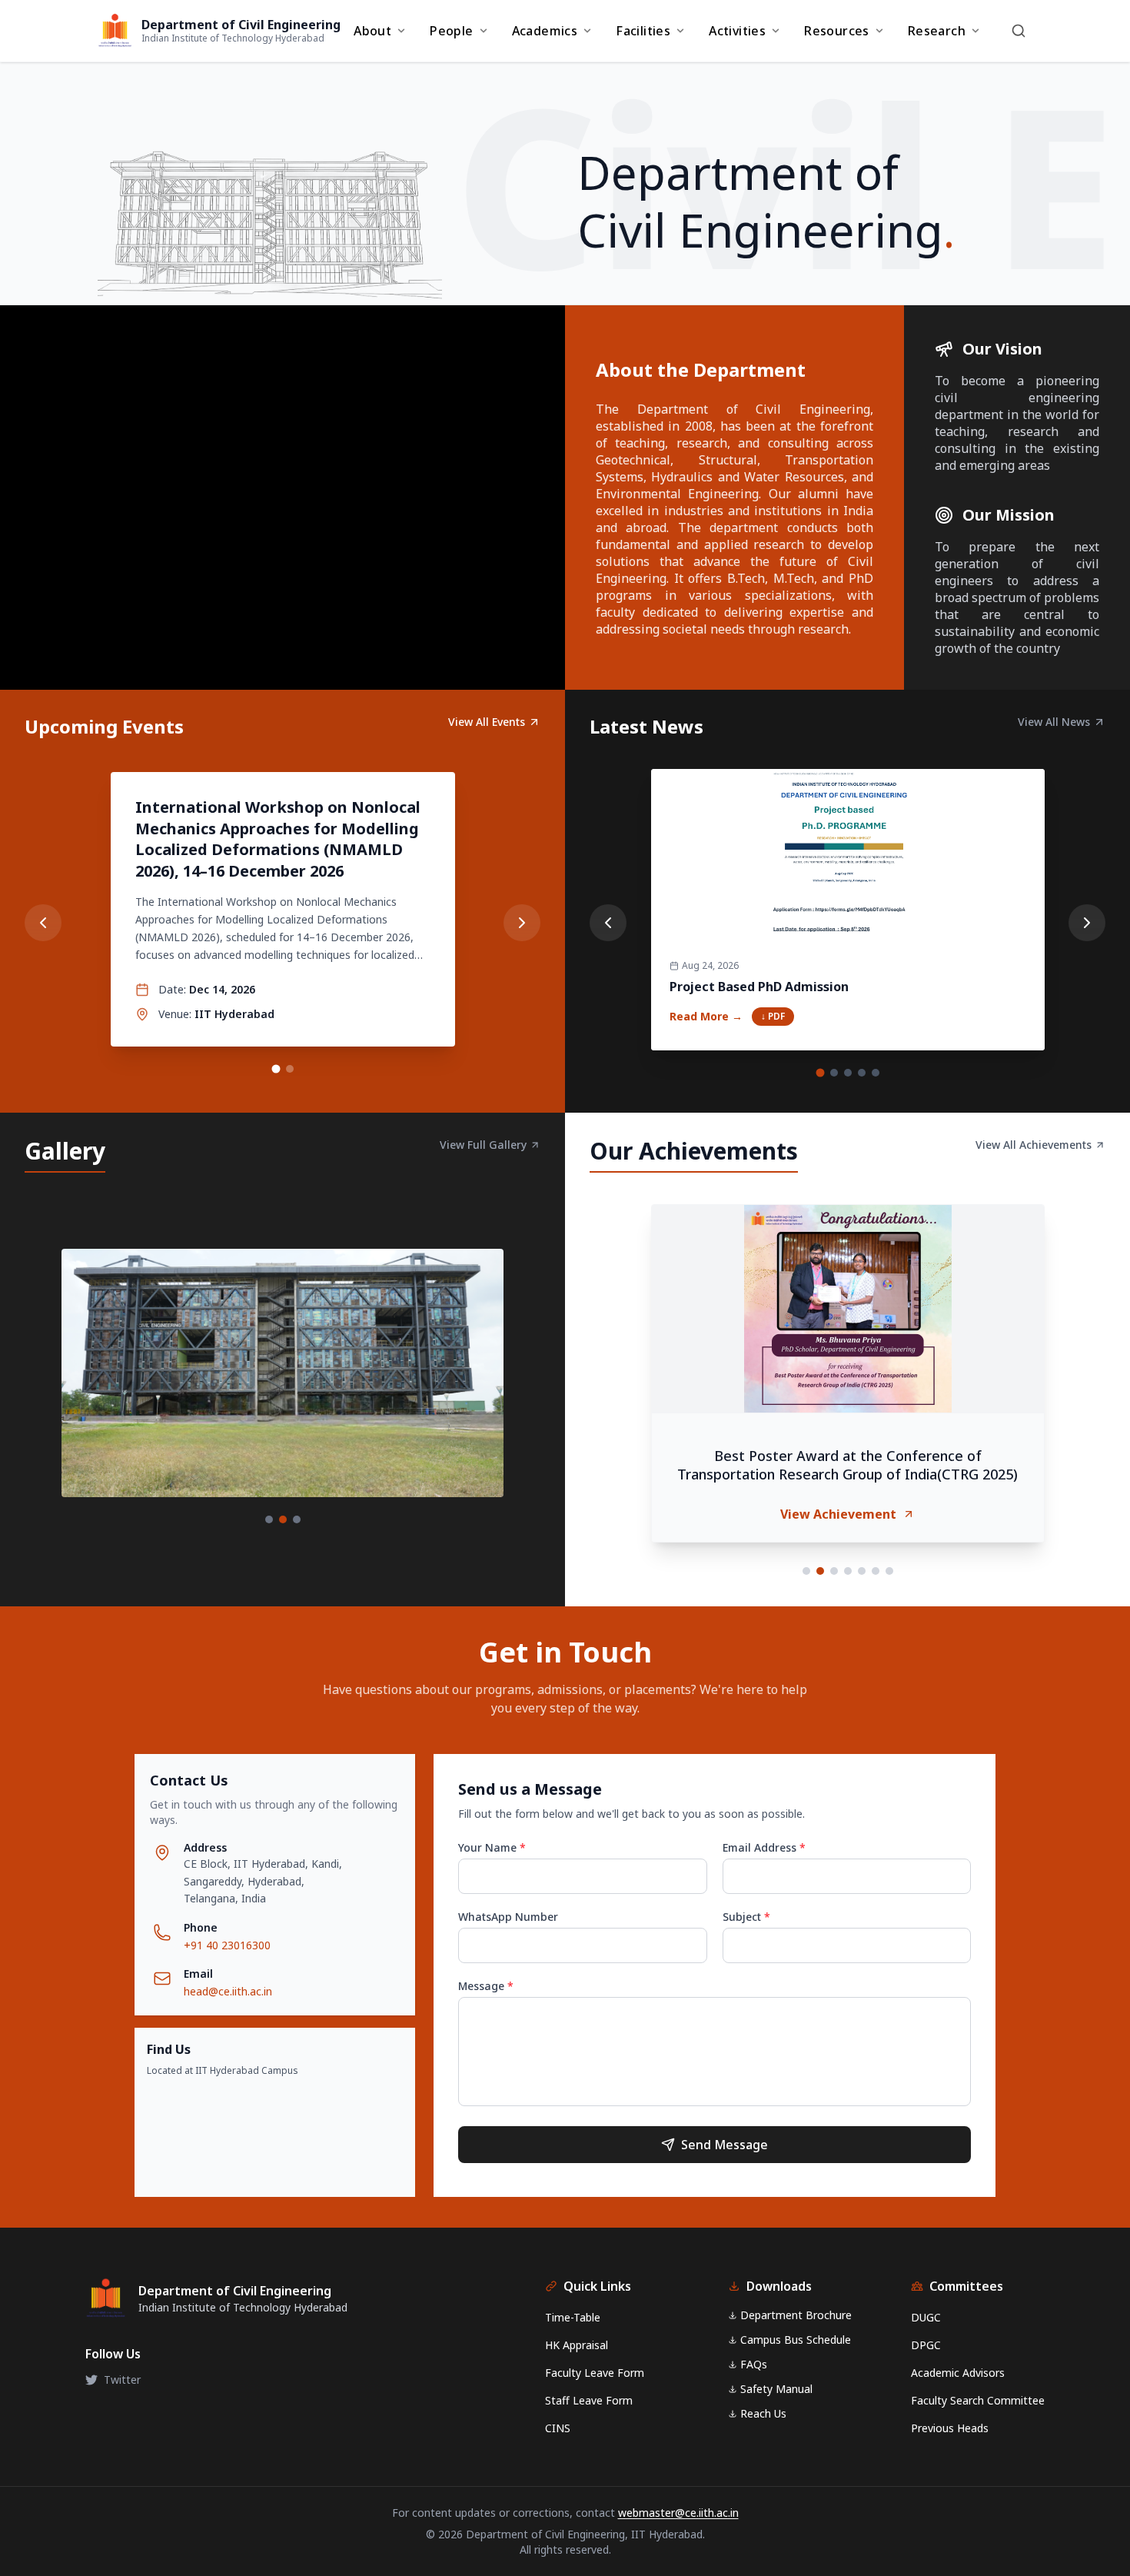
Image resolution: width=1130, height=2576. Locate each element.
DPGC (926, 2345)
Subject (746, 1917)
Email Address (764, 1847)
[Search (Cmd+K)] (1019, 31)
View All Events (487, 722)
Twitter (122, 2380)
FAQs (754, 2364)
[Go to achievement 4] (848, 1571)
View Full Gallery (483, 1145)
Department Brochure (796, 2315)
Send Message (725, 2145)
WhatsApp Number (508, 1917)
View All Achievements (1034, 1145)
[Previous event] (43, 923)
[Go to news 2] (834, 1073)
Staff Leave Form (589, 2400)
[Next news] (1087, 923)
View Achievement (838, 1514)
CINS (558, 2428)
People (451, 31)
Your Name (492, 1847)
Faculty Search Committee (978, 2400)
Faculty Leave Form (595, 2373)
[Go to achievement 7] (889, 1571)
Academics (545, 31)
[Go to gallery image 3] (297, 1519)
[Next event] (522, 923)
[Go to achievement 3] (834, 1571)
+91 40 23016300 (227, 1945)
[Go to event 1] (276, 1069)
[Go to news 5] (876, 1073)
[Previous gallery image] (46, 1386)
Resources (837, 31)
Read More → (706, 1016)
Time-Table (573, 2317)
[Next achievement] (1084, 1390)
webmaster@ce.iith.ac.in (678, 2513)
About (372, 31)
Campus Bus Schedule (796, 2340)
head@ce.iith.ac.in (228, 1991)
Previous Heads (950, 2428)
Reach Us (763, 2413)
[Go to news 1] (820, 1072)
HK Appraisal (577, 2345)
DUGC (926, 2317)
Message (486, 1986)
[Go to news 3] (848, 1073)
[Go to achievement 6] (876, 1571)
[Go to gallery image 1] (269, 1519)
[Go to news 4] (862, 1073)
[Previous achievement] (611, 1390)
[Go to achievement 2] (820, 1571)
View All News (1054, 722)
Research (937, 31)
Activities (737, 31)
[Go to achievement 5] (862, 1571)
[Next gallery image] (519, 1386)
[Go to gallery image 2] (283, 1519)
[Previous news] (608, 923)
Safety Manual (776, 2389)
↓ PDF (773, 1016)
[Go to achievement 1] (806, 1571)
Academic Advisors (958, 2373)
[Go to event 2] (290, 1069)
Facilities (643, 31)
